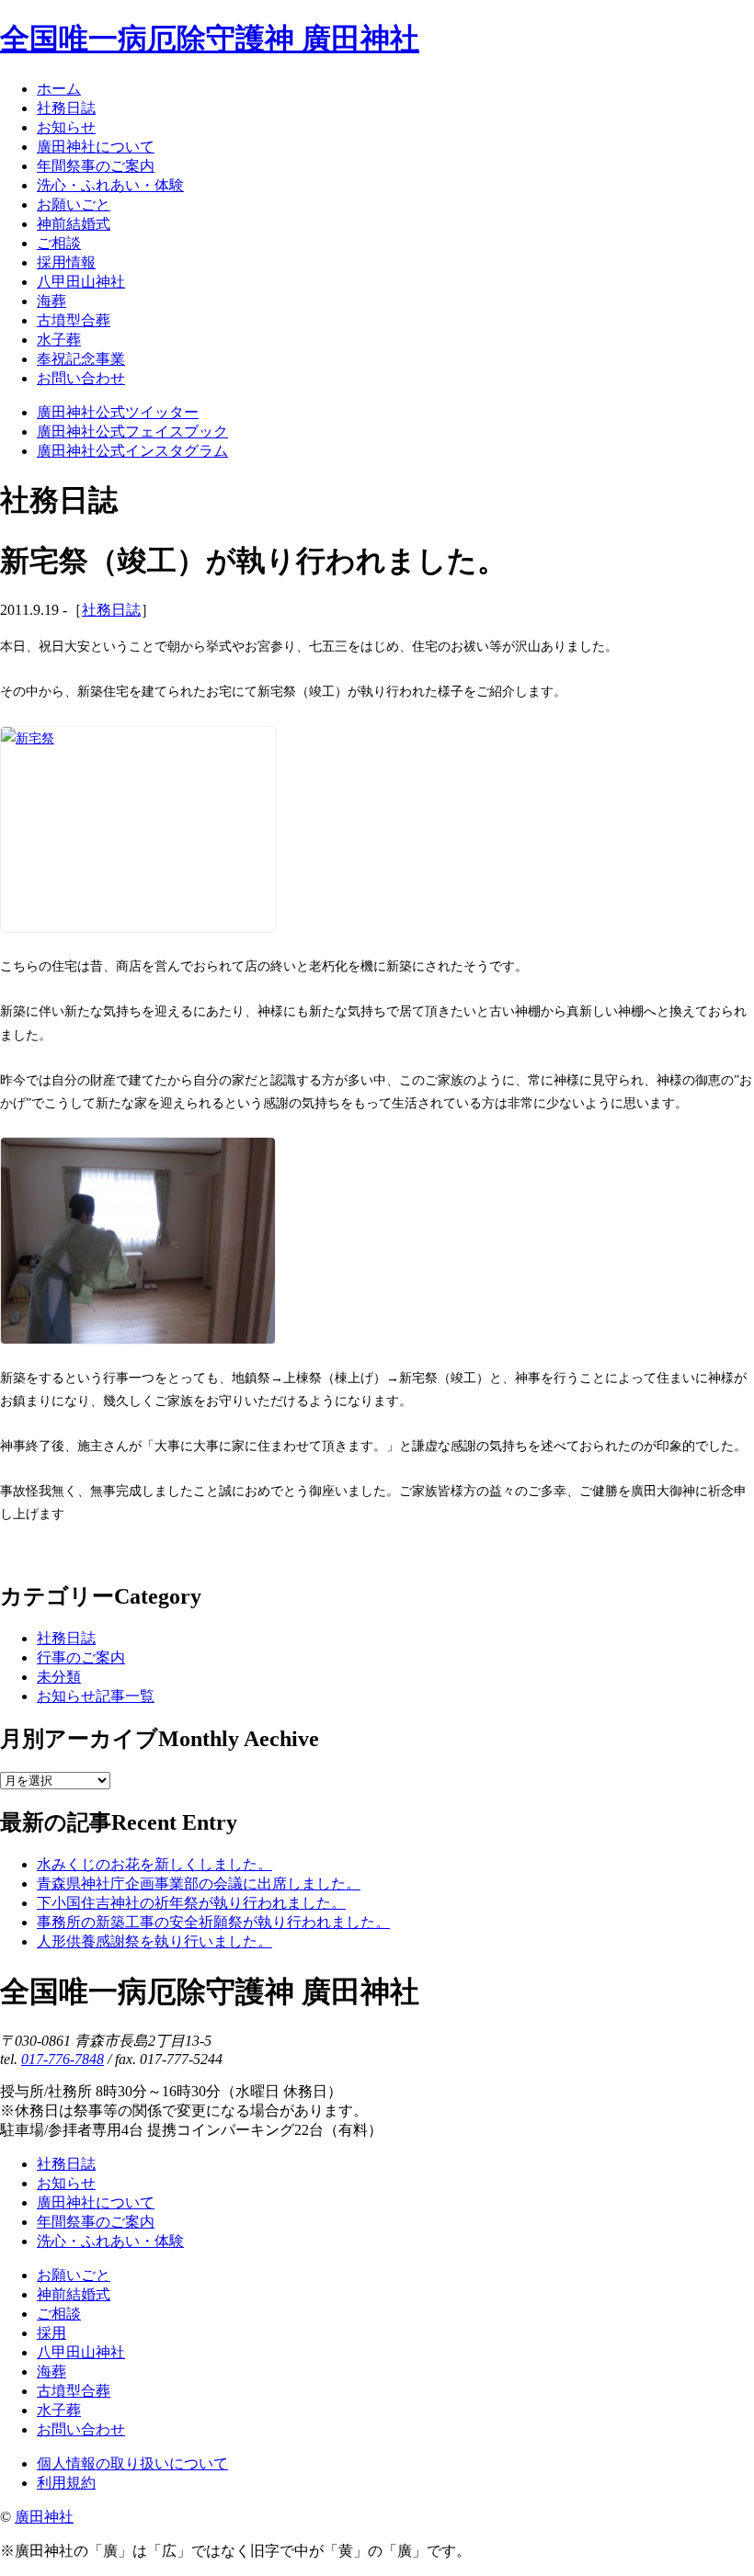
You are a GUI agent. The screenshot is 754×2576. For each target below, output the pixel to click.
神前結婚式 (74, 2294)
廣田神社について (96, 2202)
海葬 (51, 2372)
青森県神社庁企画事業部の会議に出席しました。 (199, 1884)
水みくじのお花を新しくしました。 (154, 1864)
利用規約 (66, 2483)
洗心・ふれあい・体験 (110, 2241)
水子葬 (59, 2410)
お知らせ (66, 2183)
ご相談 (59, 2314)
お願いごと (74, 2275)
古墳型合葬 (74, 2391)
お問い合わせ (81, 2429)
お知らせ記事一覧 (96, 1696)
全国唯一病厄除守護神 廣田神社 (210, 39)
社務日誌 (111, 610)
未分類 (59, 1677)
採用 (51, 2333)
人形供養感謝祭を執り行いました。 (154, 1941)
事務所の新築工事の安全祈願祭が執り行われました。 (213, 1922)
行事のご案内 (81, 1657)
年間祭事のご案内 (96, 2222)
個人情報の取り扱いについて (132, 2463)
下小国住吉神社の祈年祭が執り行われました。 (191, 1903)
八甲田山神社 (81, 2352)
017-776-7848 (63, 2059)
